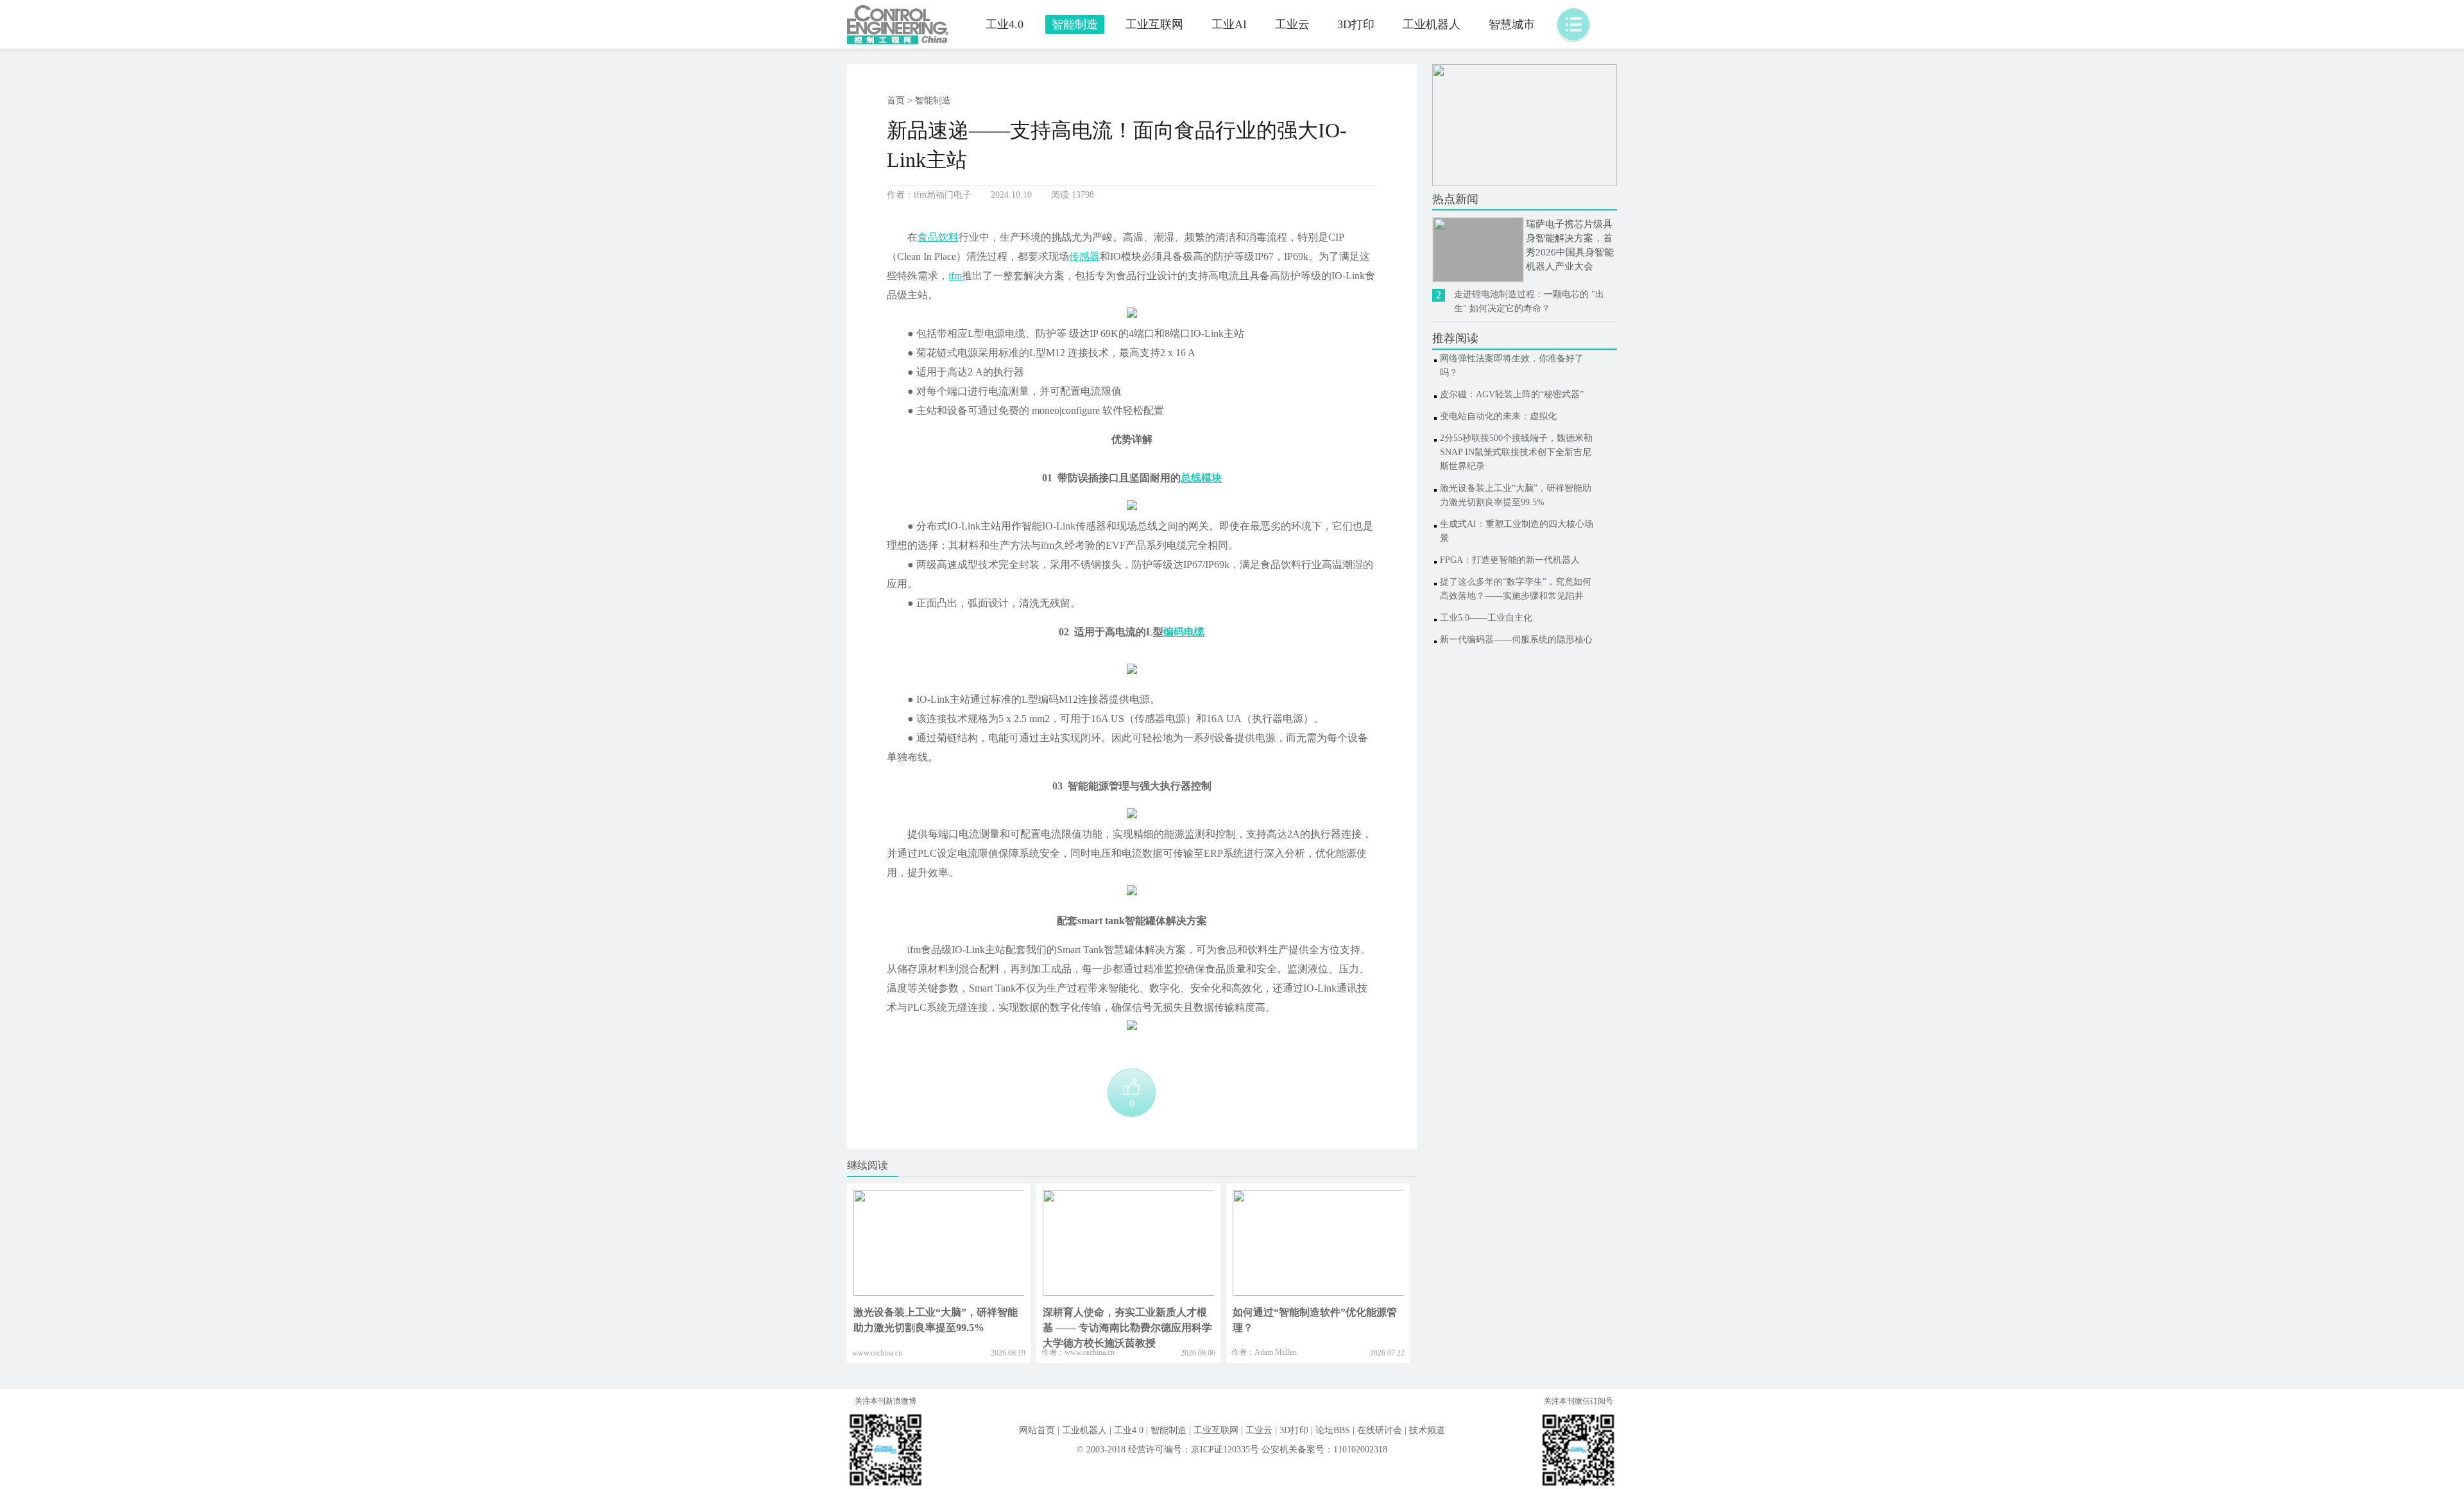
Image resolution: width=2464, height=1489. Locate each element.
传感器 (1084, 256)
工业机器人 (1432, 24)
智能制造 (1075, 24)
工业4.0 (1005, 24)
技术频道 (1427, 1430)
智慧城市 (1512, 24)
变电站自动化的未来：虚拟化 (1498, 416)
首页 (896, 100)
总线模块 (1201, 478)
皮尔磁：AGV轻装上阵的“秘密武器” (1512, 394)
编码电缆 (1184, 632)
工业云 (1292, 24)
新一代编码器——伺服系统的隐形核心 (1516, 640)
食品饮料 (938, 237)
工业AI (1229, 24)
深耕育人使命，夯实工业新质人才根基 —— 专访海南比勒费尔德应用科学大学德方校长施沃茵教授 (1127, 1328)
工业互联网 (1154, 24)
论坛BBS (1333, 1430)
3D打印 (1356, 24)
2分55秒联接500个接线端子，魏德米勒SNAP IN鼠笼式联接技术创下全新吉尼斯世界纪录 (1516, 452)
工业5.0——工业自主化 (1486, 618)
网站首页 (1037, 1430)
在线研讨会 (1380, 1430)
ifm (955, 276)
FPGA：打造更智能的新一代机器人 (1510, 560)
